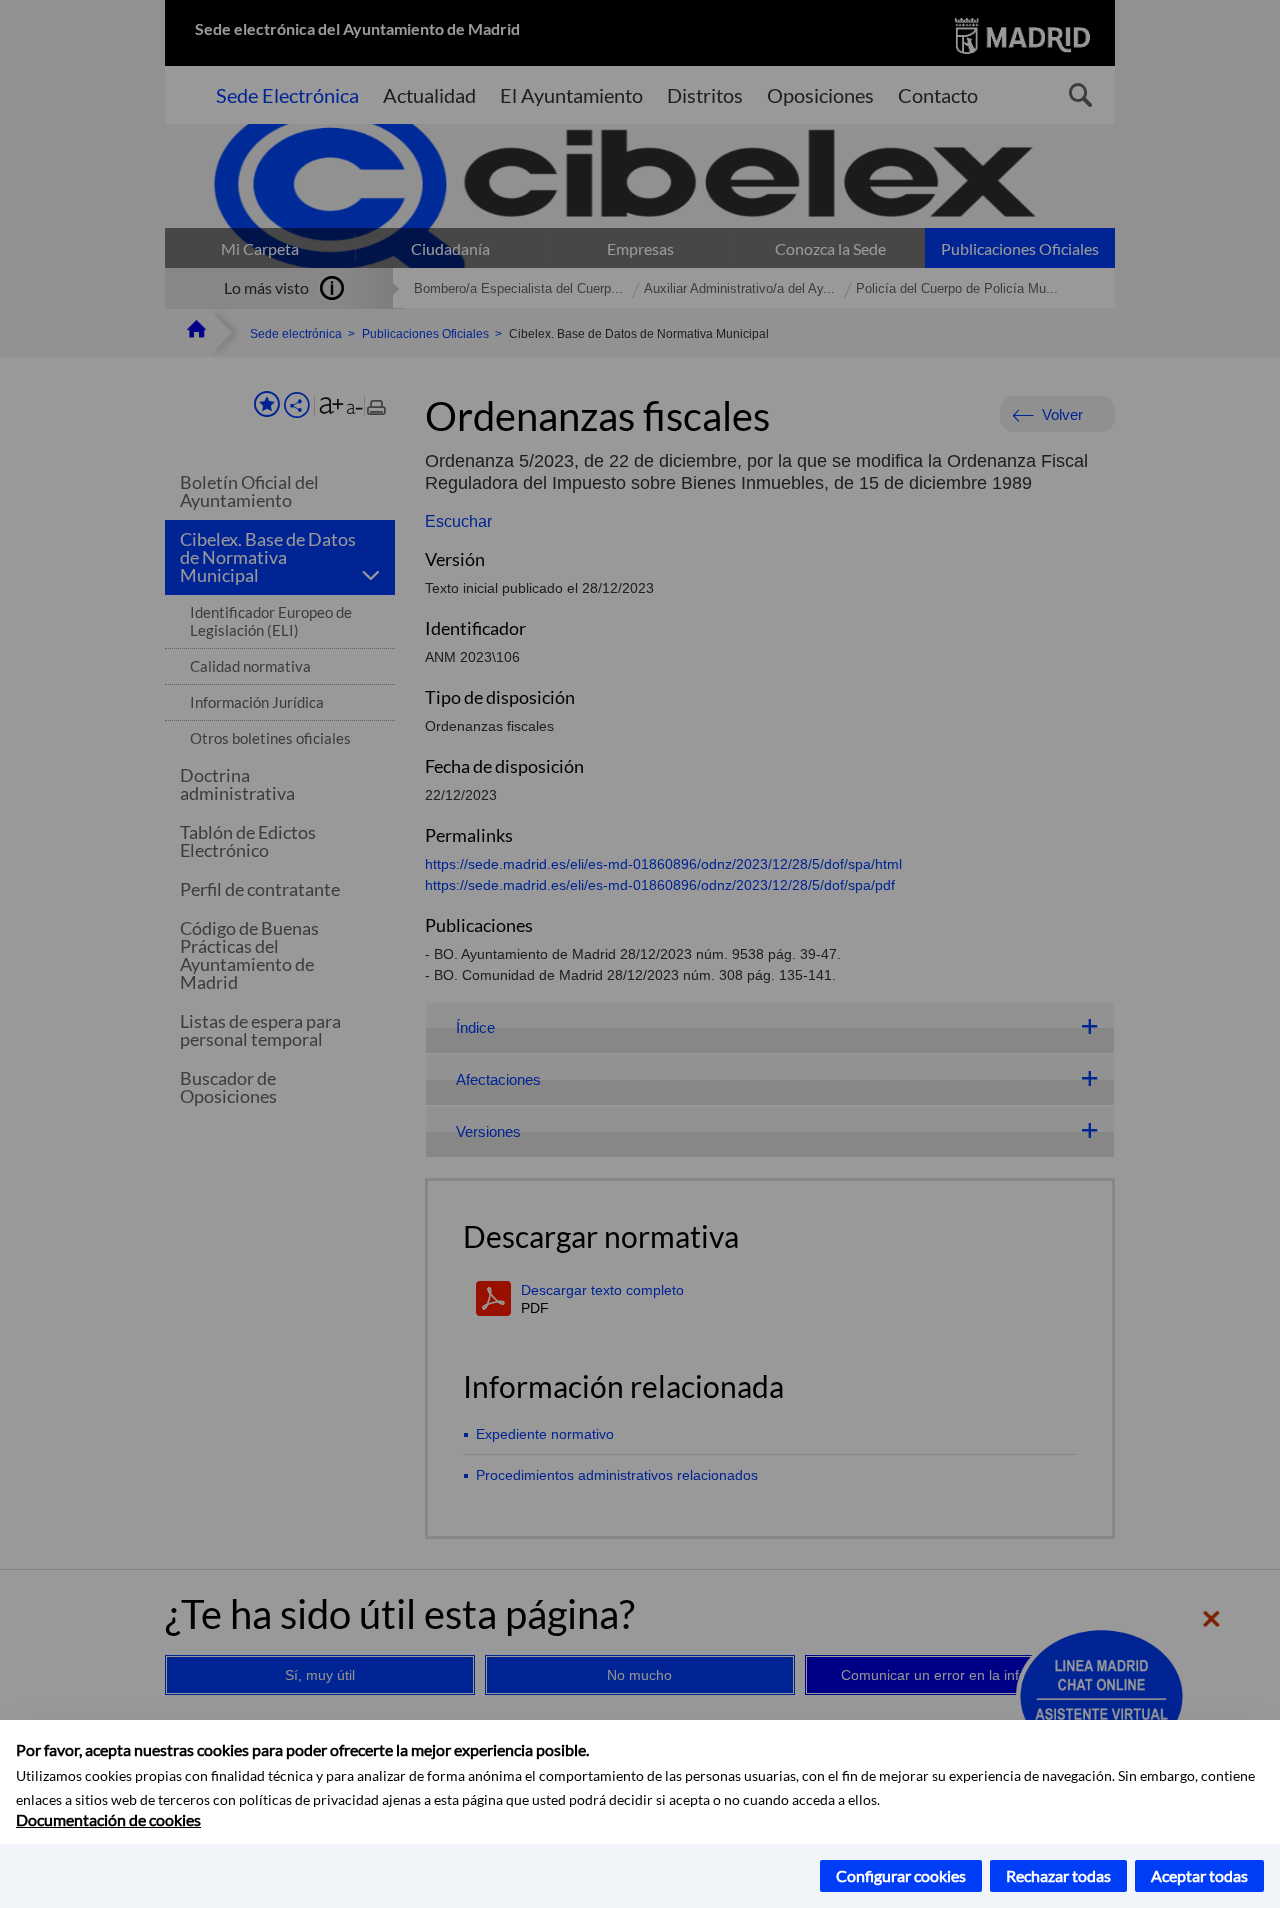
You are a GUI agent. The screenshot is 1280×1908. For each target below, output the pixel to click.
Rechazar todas (1058, 1875)
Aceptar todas (1199, 1875)
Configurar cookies (901, 1875)
